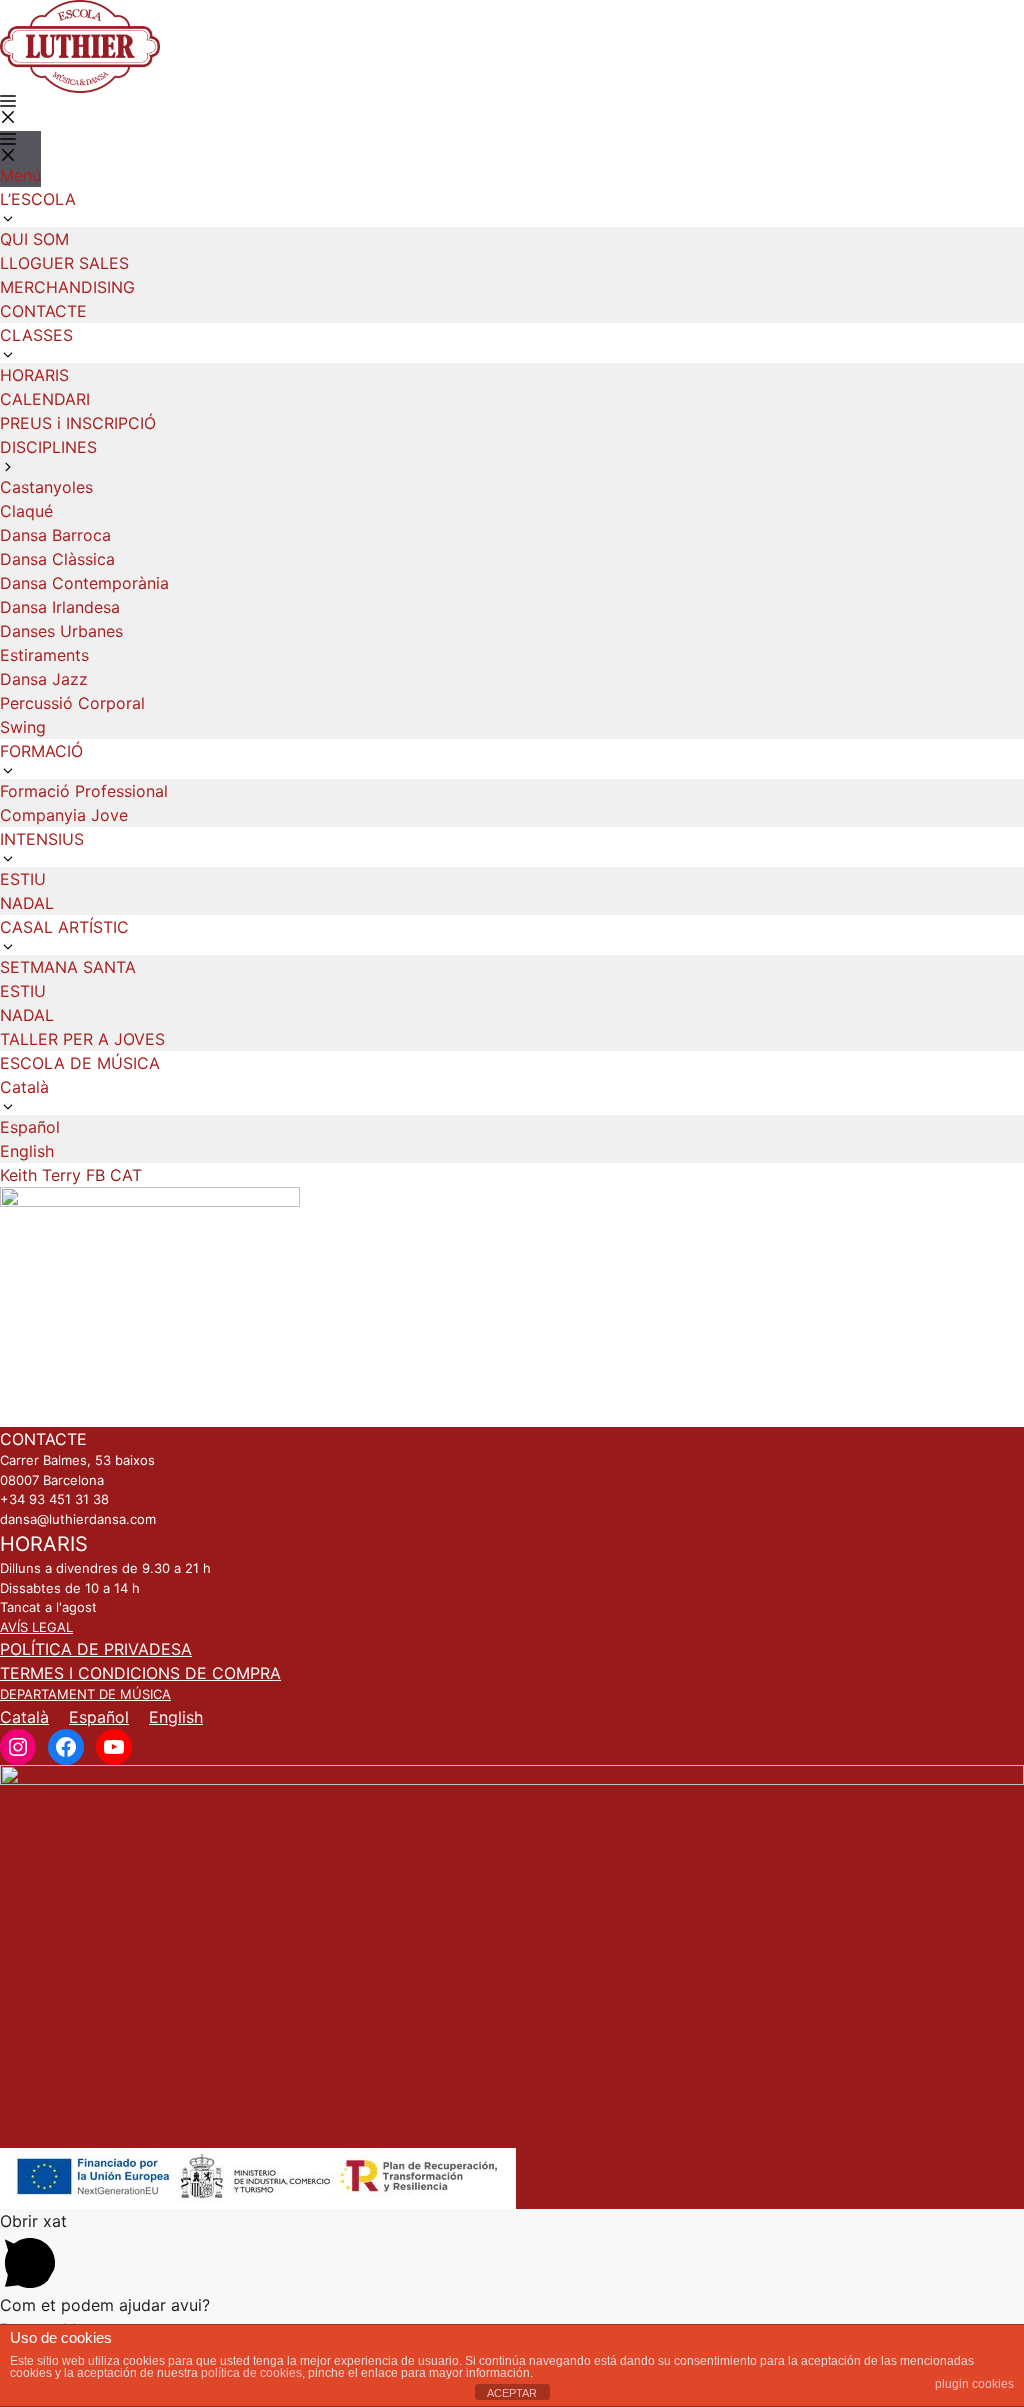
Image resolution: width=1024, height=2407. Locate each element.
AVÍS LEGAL (36, 1627)
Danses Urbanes (61, 631)
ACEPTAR (512, 2393)
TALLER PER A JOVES (82, 1039)
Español (30, 1127)
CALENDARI (45, 399)
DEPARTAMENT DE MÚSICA (85, 1694)
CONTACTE (43, 311)
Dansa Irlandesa (60, 607)
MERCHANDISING (67, 287)
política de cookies (251, 2373)
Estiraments (44, 655)
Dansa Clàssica (57, 559)
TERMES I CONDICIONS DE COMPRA (140, 1673)
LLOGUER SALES (64, 263)
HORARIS (34, 375)
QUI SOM (34, 239)
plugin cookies (974, 2384)
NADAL (27, 903)
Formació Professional (84, 791)
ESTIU (23, 879)
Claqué (26, 511)
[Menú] (8, 109)
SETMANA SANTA (68, 967)
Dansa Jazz (44, 679)
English (27, 1151)
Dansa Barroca (55, 535)
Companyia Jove (64, 815)
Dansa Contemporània (84, 583)
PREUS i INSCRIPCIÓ (78, 423)
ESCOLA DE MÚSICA (80, 1063)
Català (24, 1717)
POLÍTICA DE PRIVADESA (96, 1649)
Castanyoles (46, 487)
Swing (23, 727)
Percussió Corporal (72, 703)
